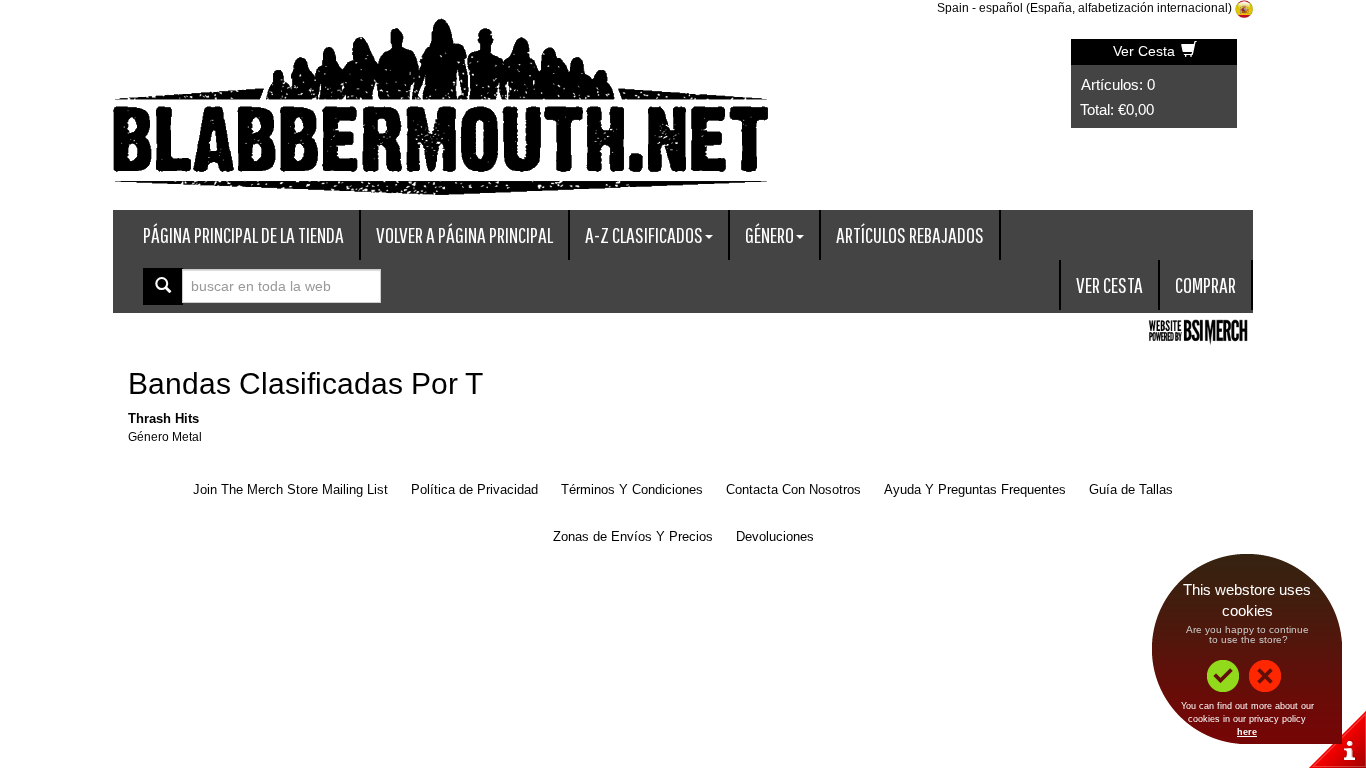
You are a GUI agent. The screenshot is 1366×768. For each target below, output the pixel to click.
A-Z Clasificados (644, 234)
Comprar (1205, 284)
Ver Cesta (1146, 51)
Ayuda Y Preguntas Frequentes (975, 489)
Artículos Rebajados (910, 234)
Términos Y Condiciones (632, 489)
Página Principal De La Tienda (243, 234)
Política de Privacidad (474, 489)
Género (769, 234)
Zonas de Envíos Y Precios (633, 536)
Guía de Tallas (1131, 489)
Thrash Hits (163, 418)
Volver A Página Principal (464, 234)
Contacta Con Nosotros (793, 489)
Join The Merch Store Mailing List (290, 489)
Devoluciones (775, 536)
